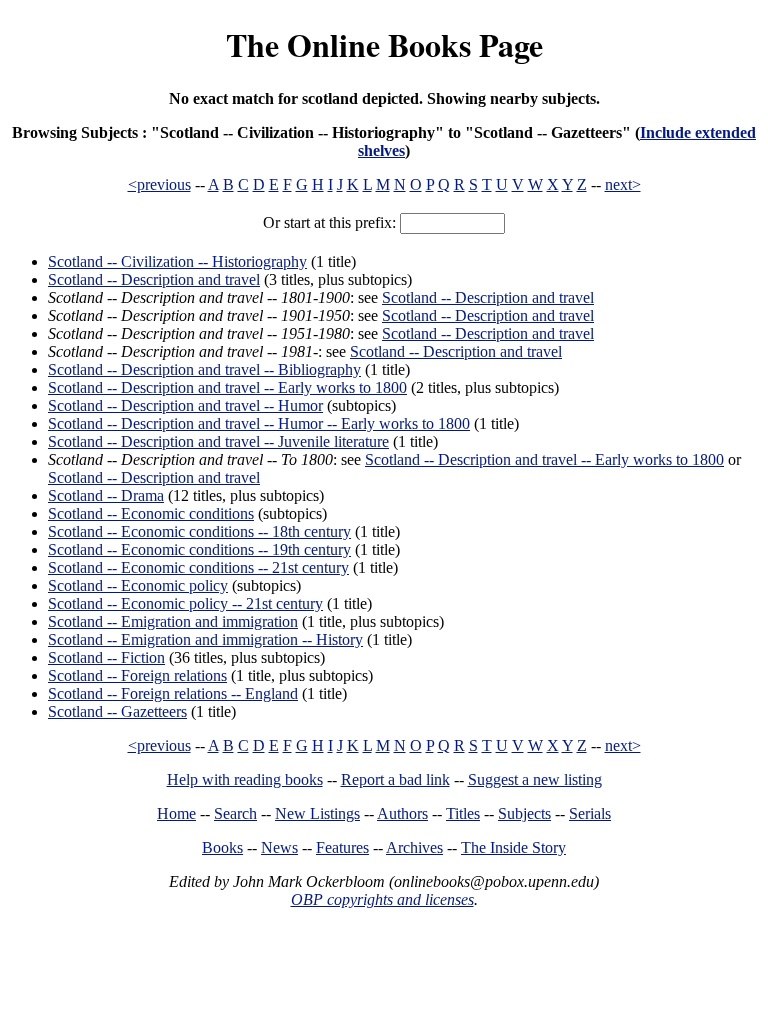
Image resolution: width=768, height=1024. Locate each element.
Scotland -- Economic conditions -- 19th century (199, 549)
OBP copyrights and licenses (382, 899)
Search (235, 813)
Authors (402, 813)
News (279, 847)
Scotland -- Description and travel (154, 279)
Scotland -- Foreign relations (137, 675)
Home (176, 813)
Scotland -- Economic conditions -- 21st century (198, 567)
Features (342, 847)
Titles (463, 813)
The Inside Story (513, 847)
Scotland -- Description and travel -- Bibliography (204, 369)
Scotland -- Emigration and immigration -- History (205, 639)
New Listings (317, 813)
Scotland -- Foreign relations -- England (173, 693)
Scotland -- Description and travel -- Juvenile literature (218, 441)
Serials (590, 813)
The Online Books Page (384, 44)
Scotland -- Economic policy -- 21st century (185, 603)
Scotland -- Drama (106, 495)
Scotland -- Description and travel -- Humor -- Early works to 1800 (259, 423)
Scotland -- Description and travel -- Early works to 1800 (227, 387)
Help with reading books (245, 779)
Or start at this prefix (327, 222)
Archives (414, 847)
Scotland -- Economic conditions (151, 513)
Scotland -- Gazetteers (117, 711)
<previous (159, 184)
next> (623, 184)
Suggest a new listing (535, 779)
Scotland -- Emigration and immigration (173, 621)
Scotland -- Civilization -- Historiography (177, 261)
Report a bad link (395, 779)
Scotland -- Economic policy (138, 585)
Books (222, 847)
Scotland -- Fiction (106, 657)
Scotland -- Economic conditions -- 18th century (199, 531)
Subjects (524, 813)
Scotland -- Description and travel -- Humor (185, 405)
